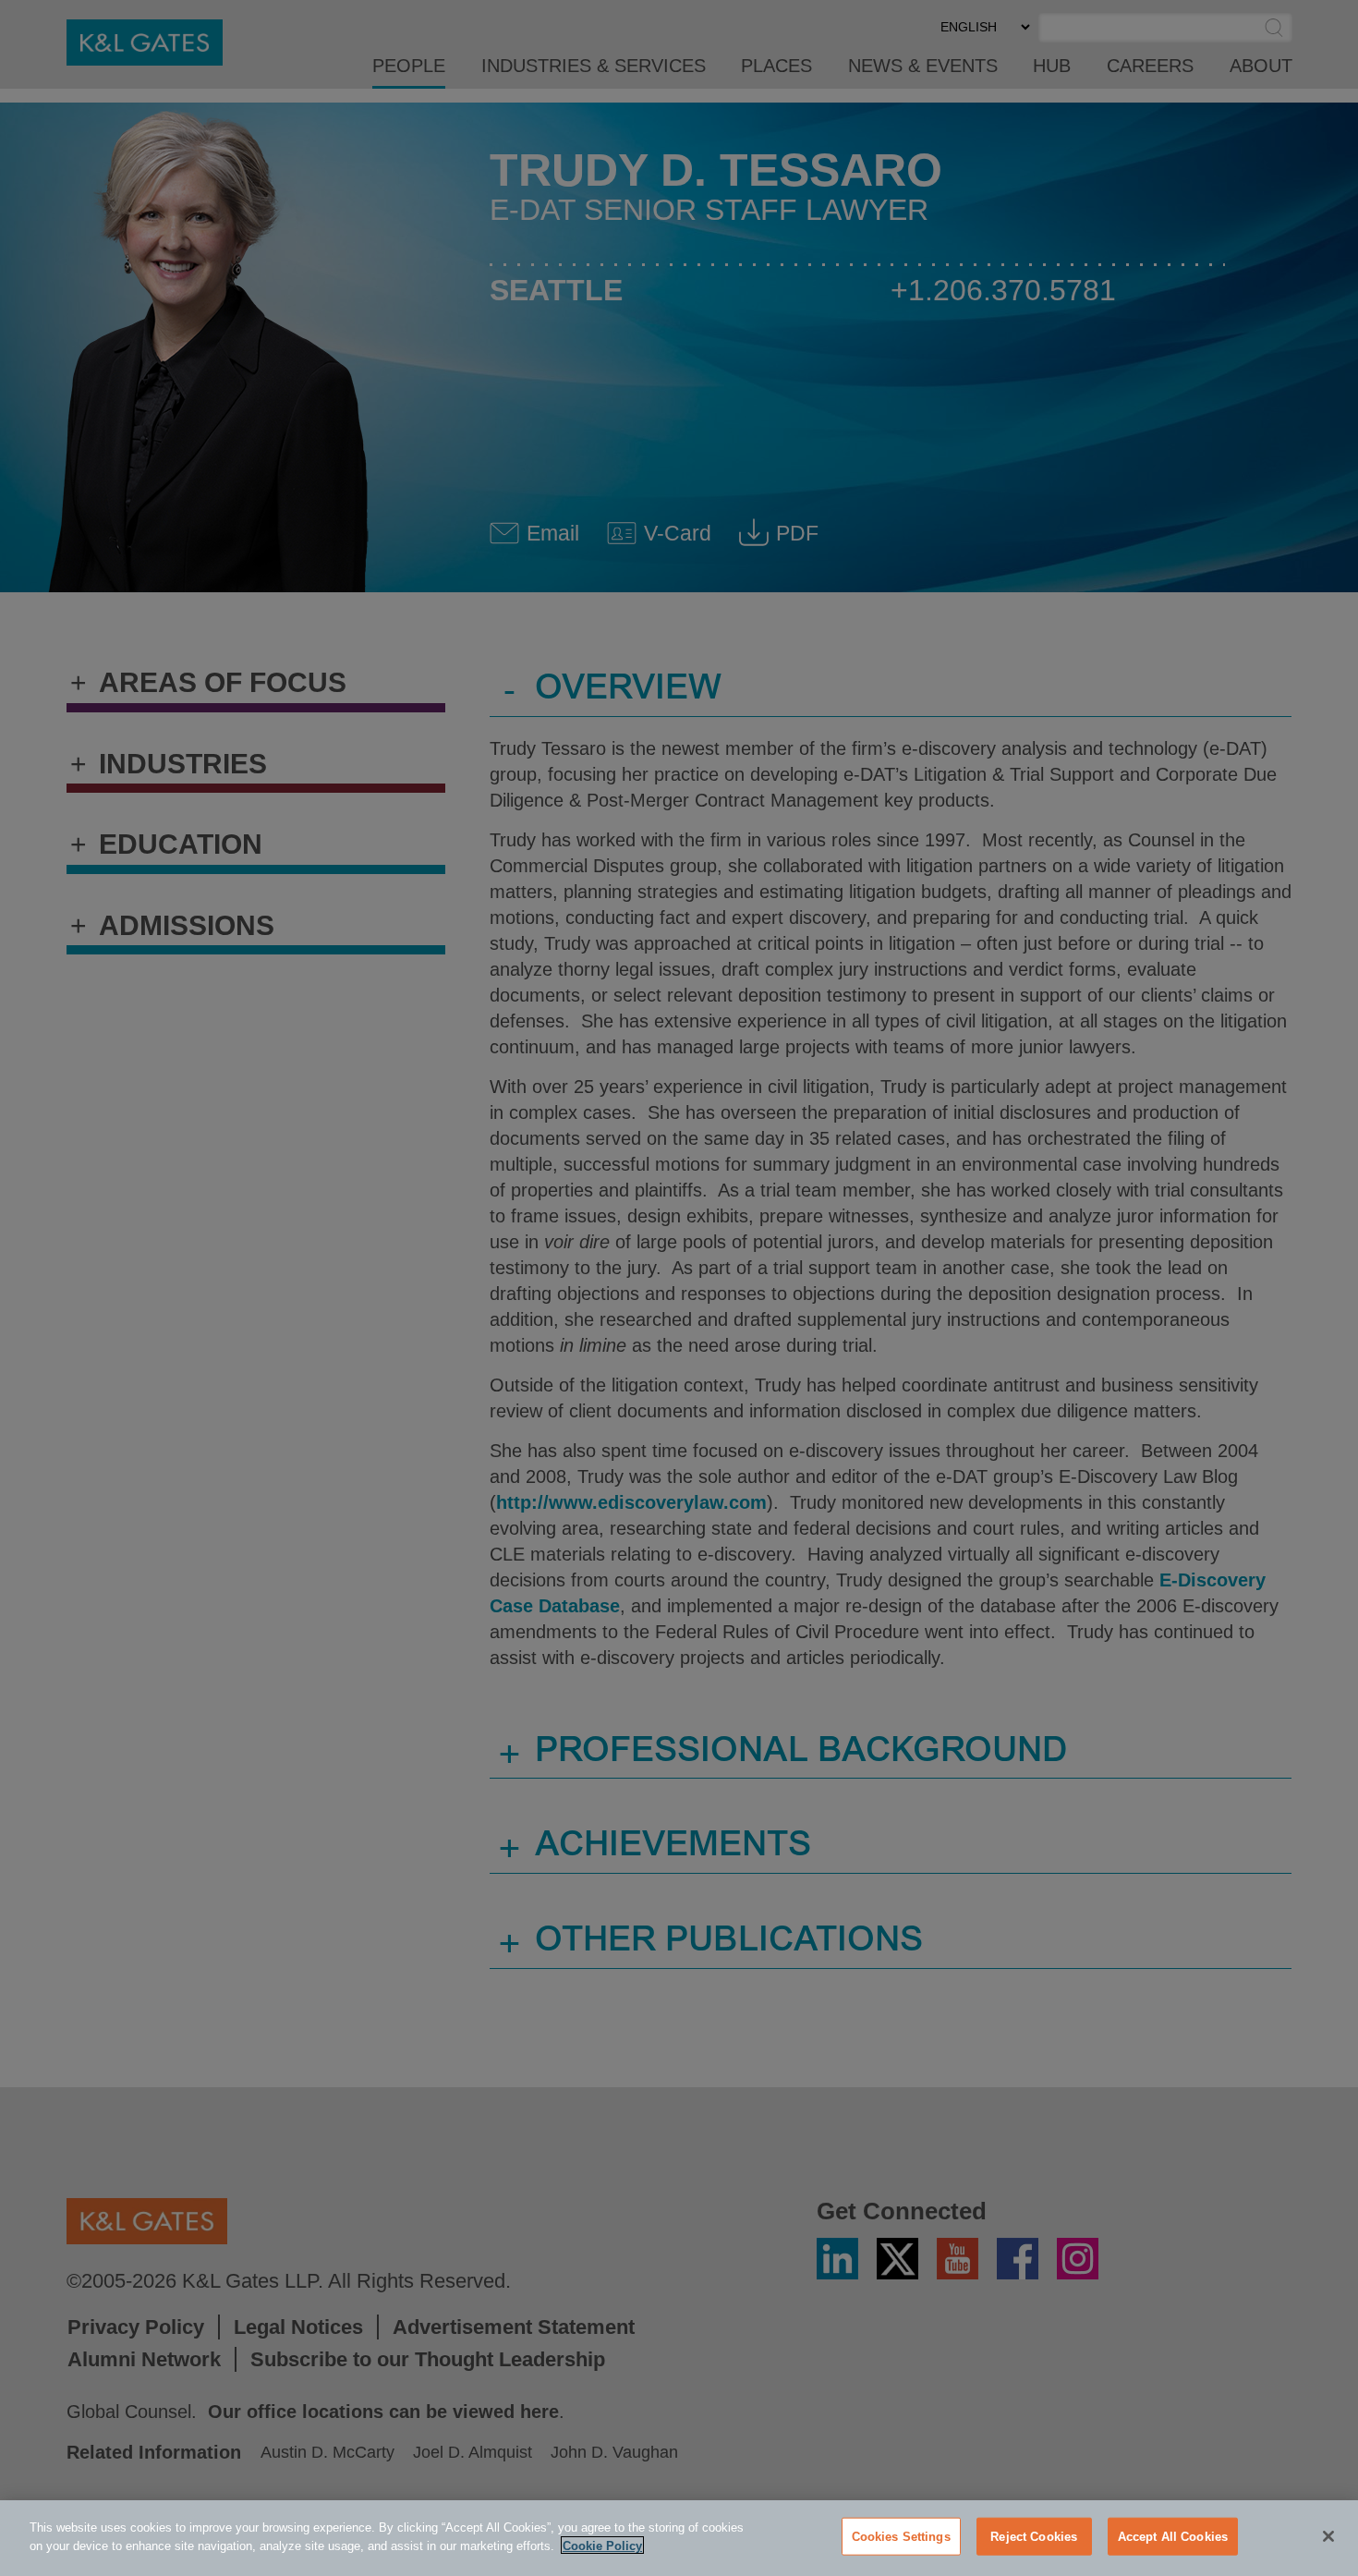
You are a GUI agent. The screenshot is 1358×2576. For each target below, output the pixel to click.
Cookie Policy (602, 2545)
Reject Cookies (1034, 2537)
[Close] (1328, 2536)
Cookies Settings (901, 2537)
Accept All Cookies (1173, 2537)
